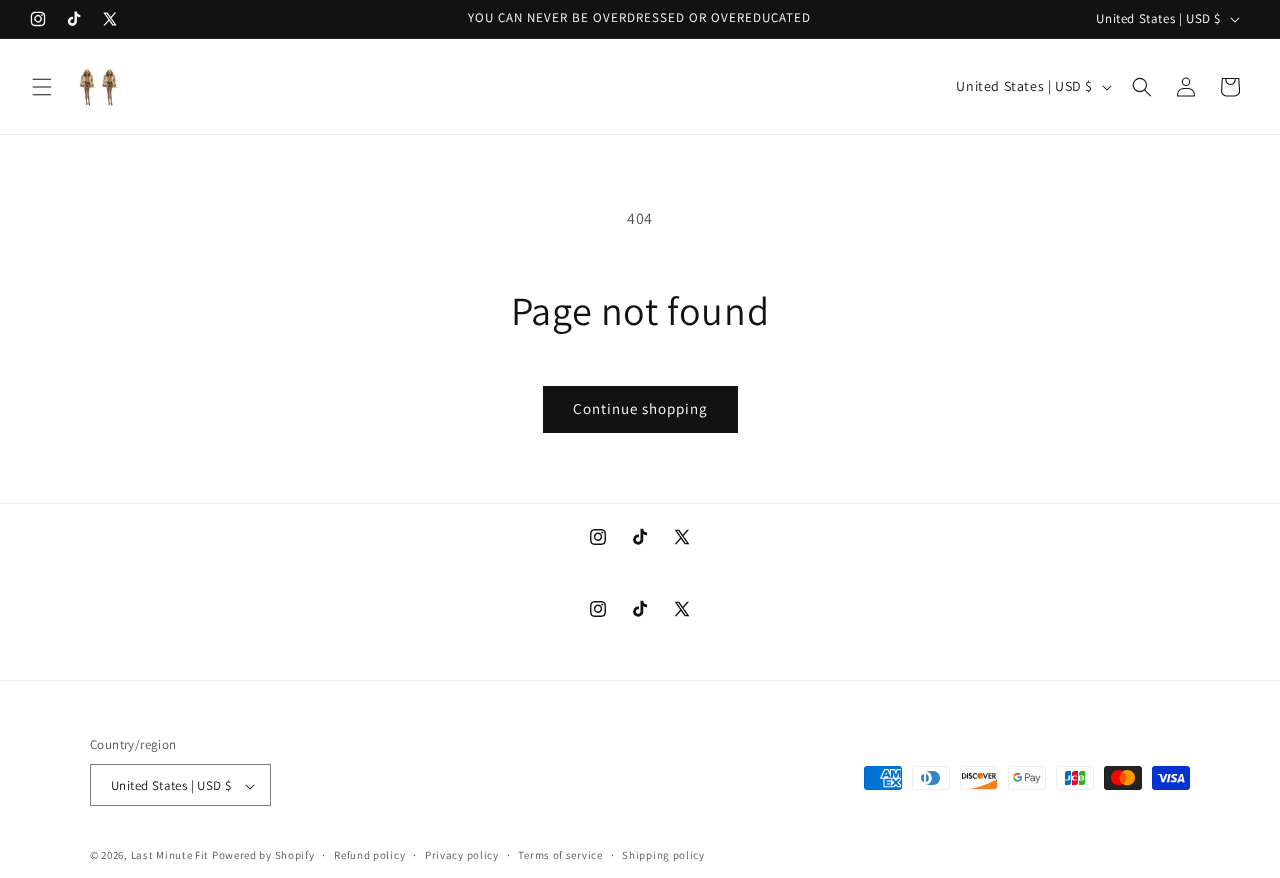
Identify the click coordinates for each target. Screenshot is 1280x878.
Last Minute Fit (170, 856)
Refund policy (369, 855)
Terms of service (560, 855)
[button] (42, 87)
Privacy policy (462, 855)
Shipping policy (663, 855)
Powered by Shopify (263, 856)
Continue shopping (640, 408)
